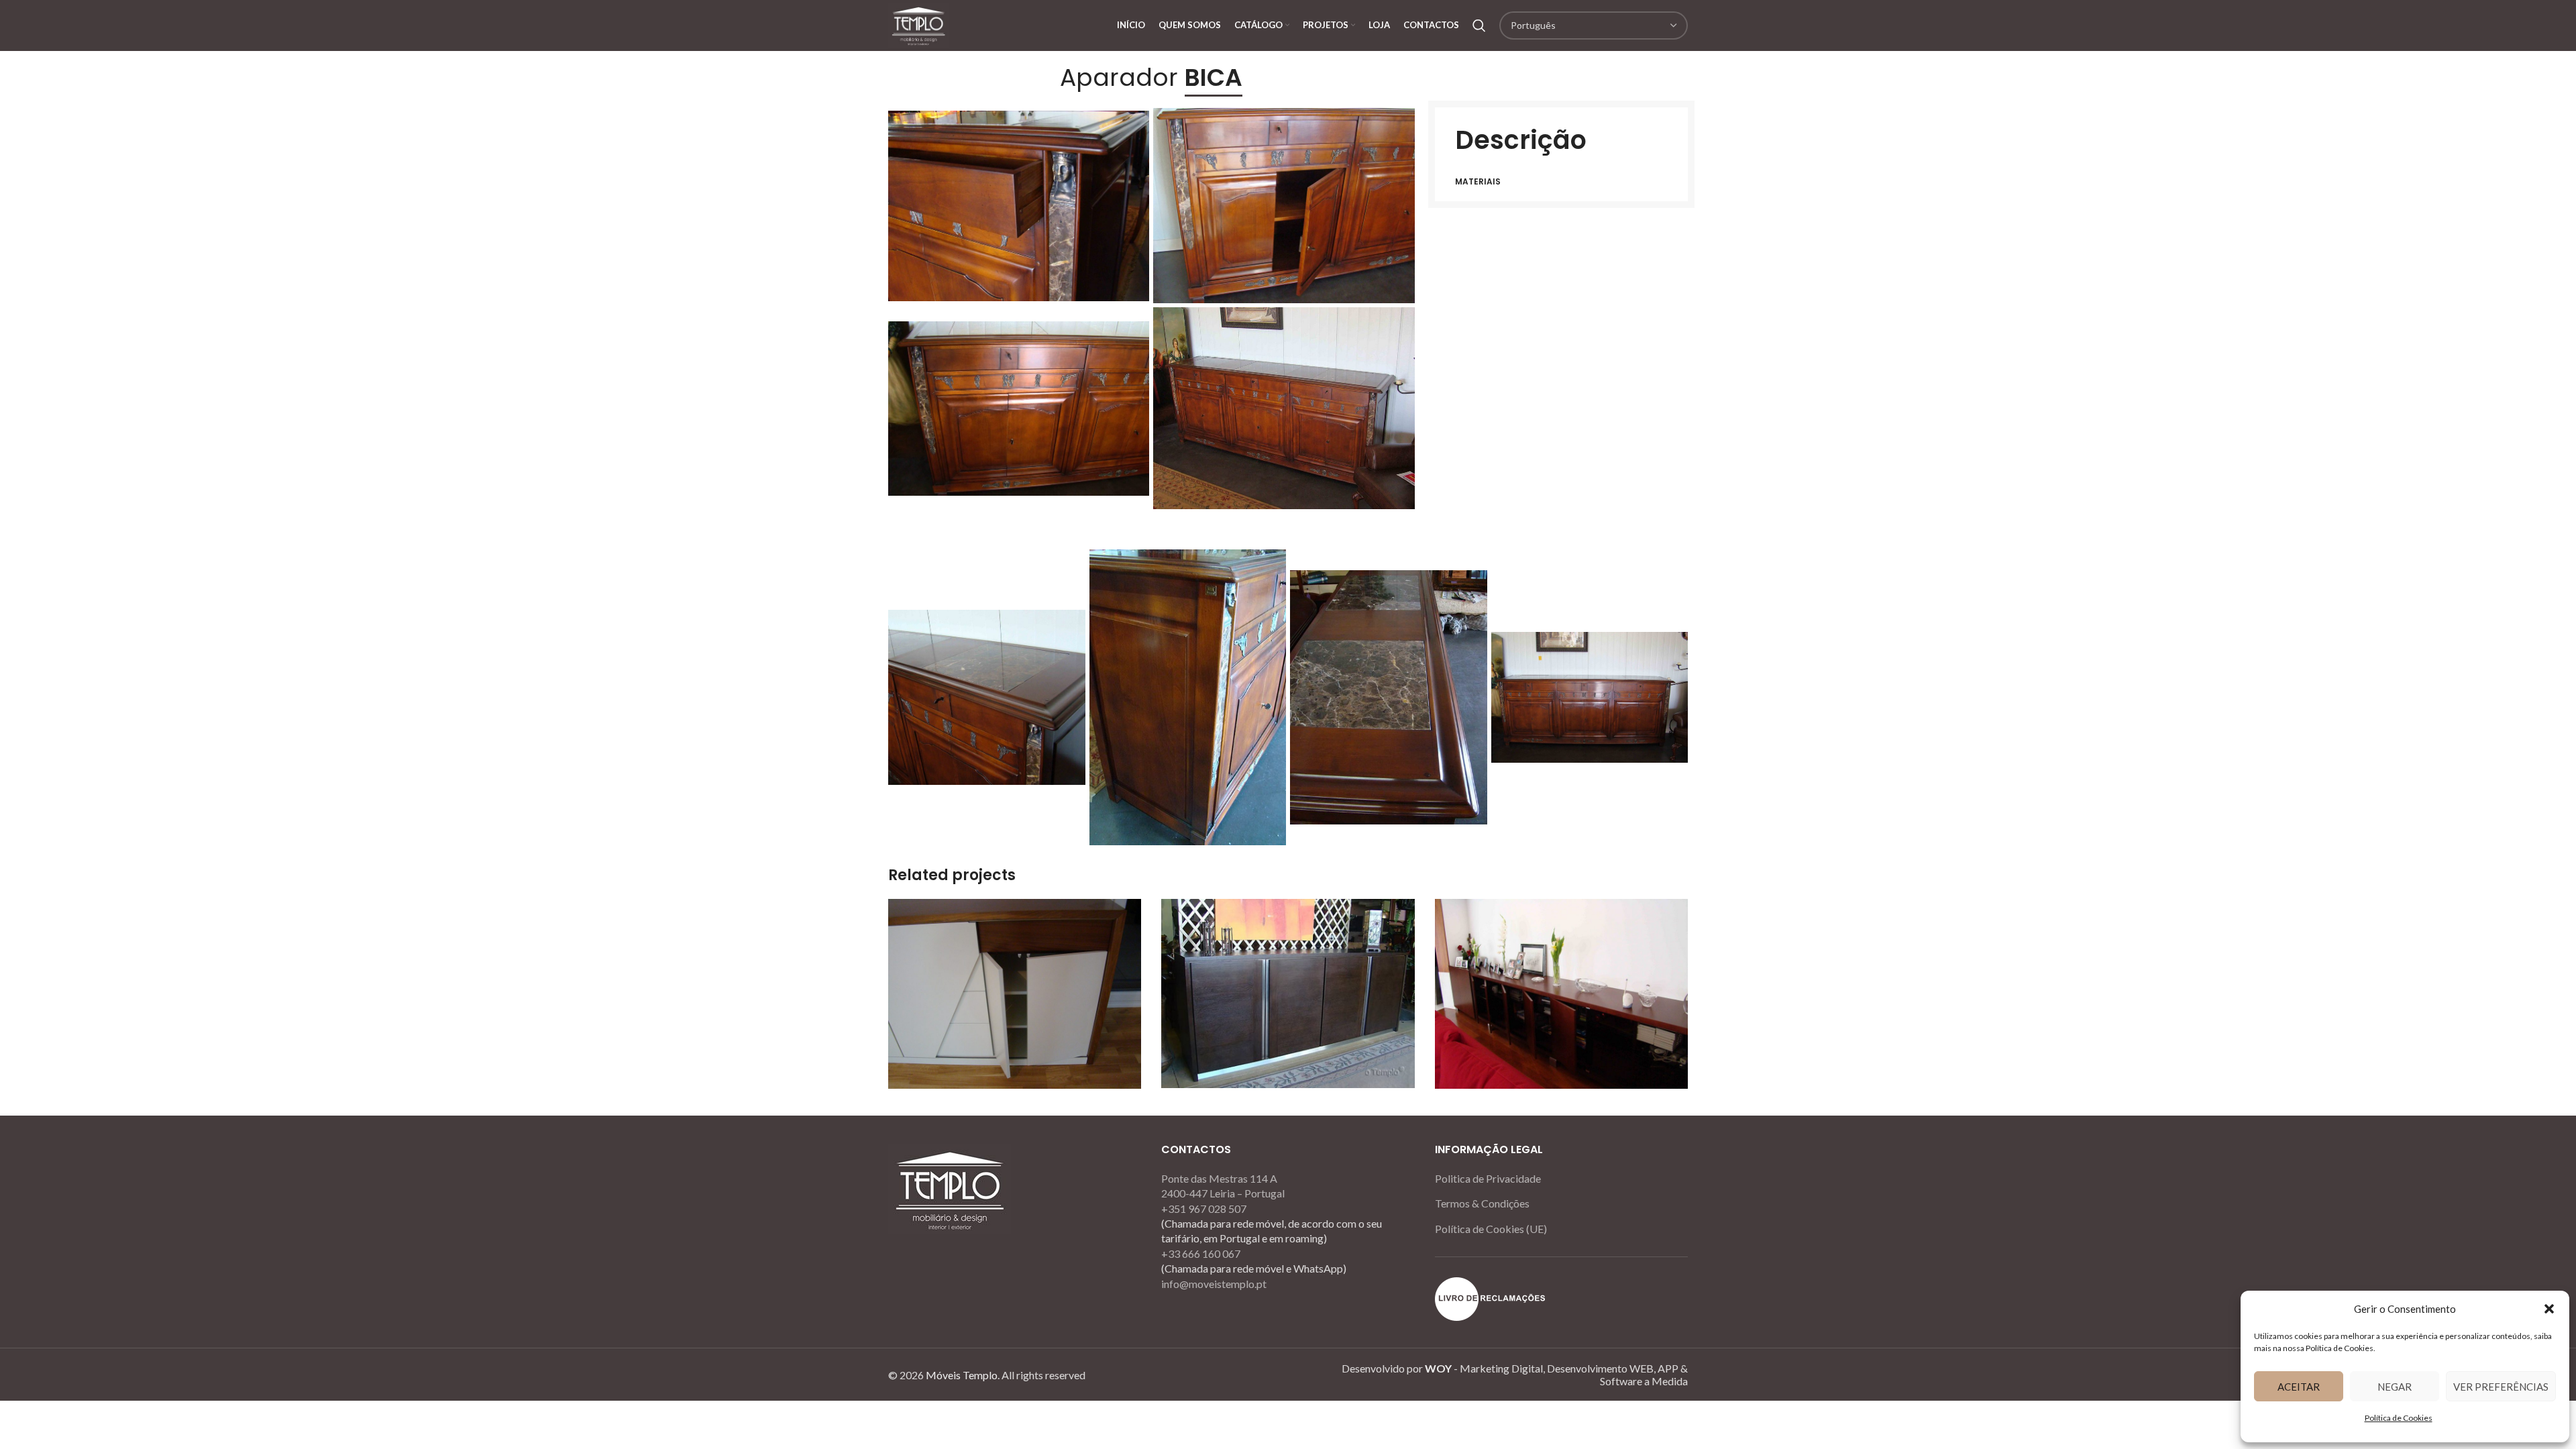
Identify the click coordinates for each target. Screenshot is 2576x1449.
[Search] (1479, 25)
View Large (1124, 914)
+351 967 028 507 (1204, 1209)
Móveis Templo (962, 1375)
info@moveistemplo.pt (1214, 1284)
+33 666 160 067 (1201, 1253)
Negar (2395, 1387)
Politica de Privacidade (1488, 1178)
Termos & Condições (1482, 1203)
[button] (2549, 1309)
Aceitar (2299, 1387)
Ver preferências (2501, 1387)
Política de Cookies (2399, 1418)
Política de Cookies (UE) (1491, 1229)
